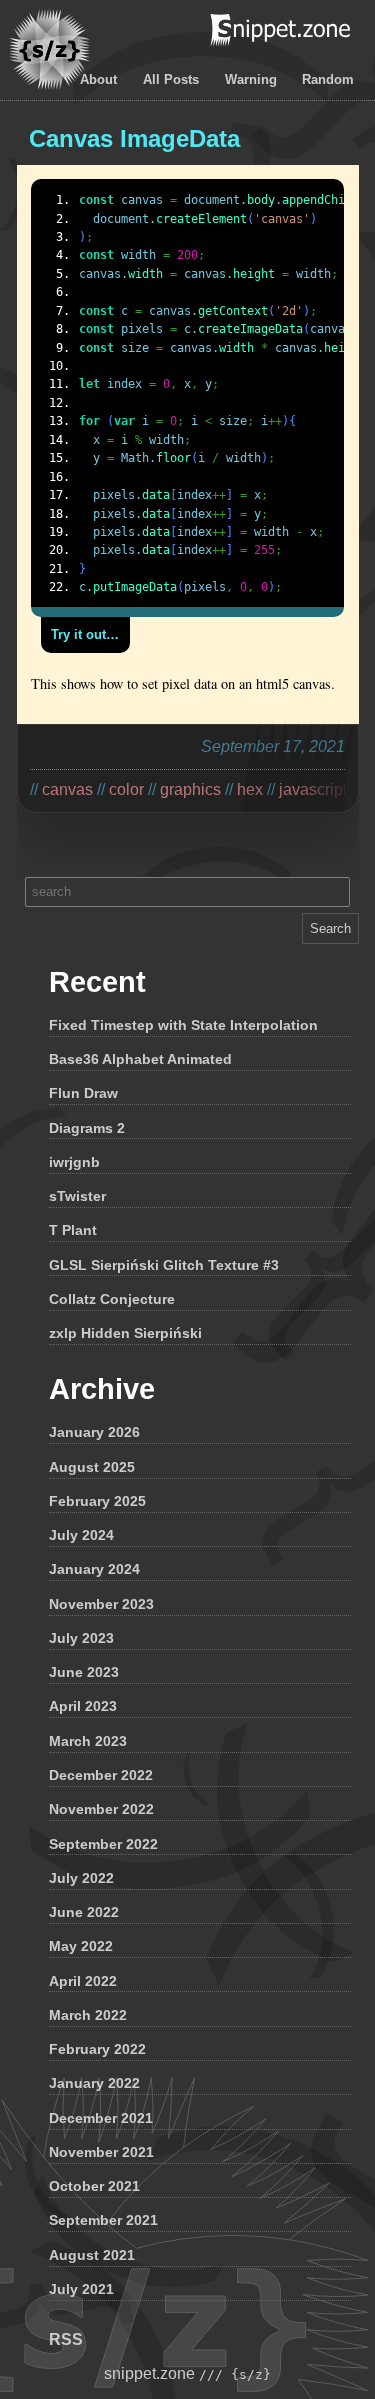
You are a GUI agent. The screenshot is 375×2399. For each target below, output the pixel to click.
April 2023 (83, 1706)
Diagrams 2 (87, 1128)
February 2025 (97, 1501)
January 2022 (94, 2083)
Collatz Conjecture (112, 1299)
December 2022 (101, 1775)
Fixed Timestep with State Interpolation (183, 1025)
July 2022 (81, 1878)
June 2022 (84, 1912)
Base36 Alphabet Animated (140, 1059)
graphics (190, 789)
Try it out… (85, 634)
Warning (251, 79)
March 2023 (88, 1741)
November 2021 (101, 2152)
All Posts (171, 79)
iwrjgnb (74, 1162)
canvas (67, 789)
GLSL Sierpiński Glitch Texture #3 (164, 1265)
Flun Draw (83, 1093)
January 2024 (94, 1569)
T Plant (73, 1230)
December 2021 (101, 2118)
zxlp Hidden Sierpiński (125, 1333)
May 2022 (81, 1946)
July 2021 (81, 2289)
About (98, 79)
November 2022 (101, 1809)
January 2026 (94, 1432)
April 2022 (83, 1981)
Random (328, 79)
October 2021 (94, 2186)
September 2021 (103, 2220)
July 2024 (81, 1535)
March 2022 (88, 2015)
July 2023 (81, 1638)
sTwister (77, 1196)
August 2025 (92, 1467)
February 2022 (97, 2049)
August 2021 (92, 2255)
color (126, 789)
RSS (66, 2339)
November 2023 (101, 1604)
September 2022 (103, 1844)
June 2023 (84, 1672)
